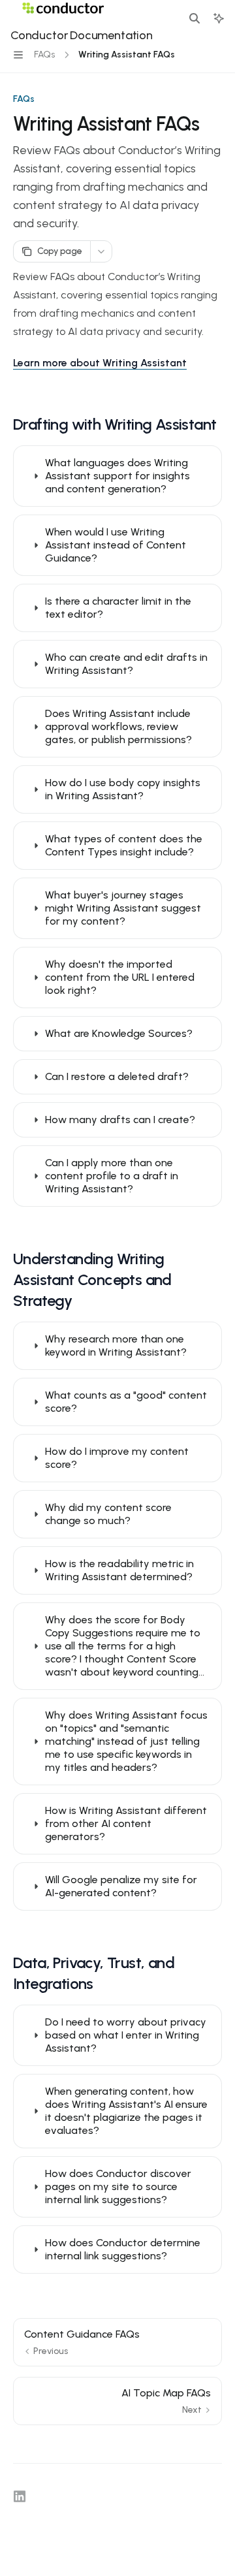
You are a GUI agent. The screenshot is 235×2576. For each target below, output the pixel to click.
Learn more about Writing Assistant (100, 363)
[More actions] (101, 251)
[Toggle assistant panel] (219, 18)
